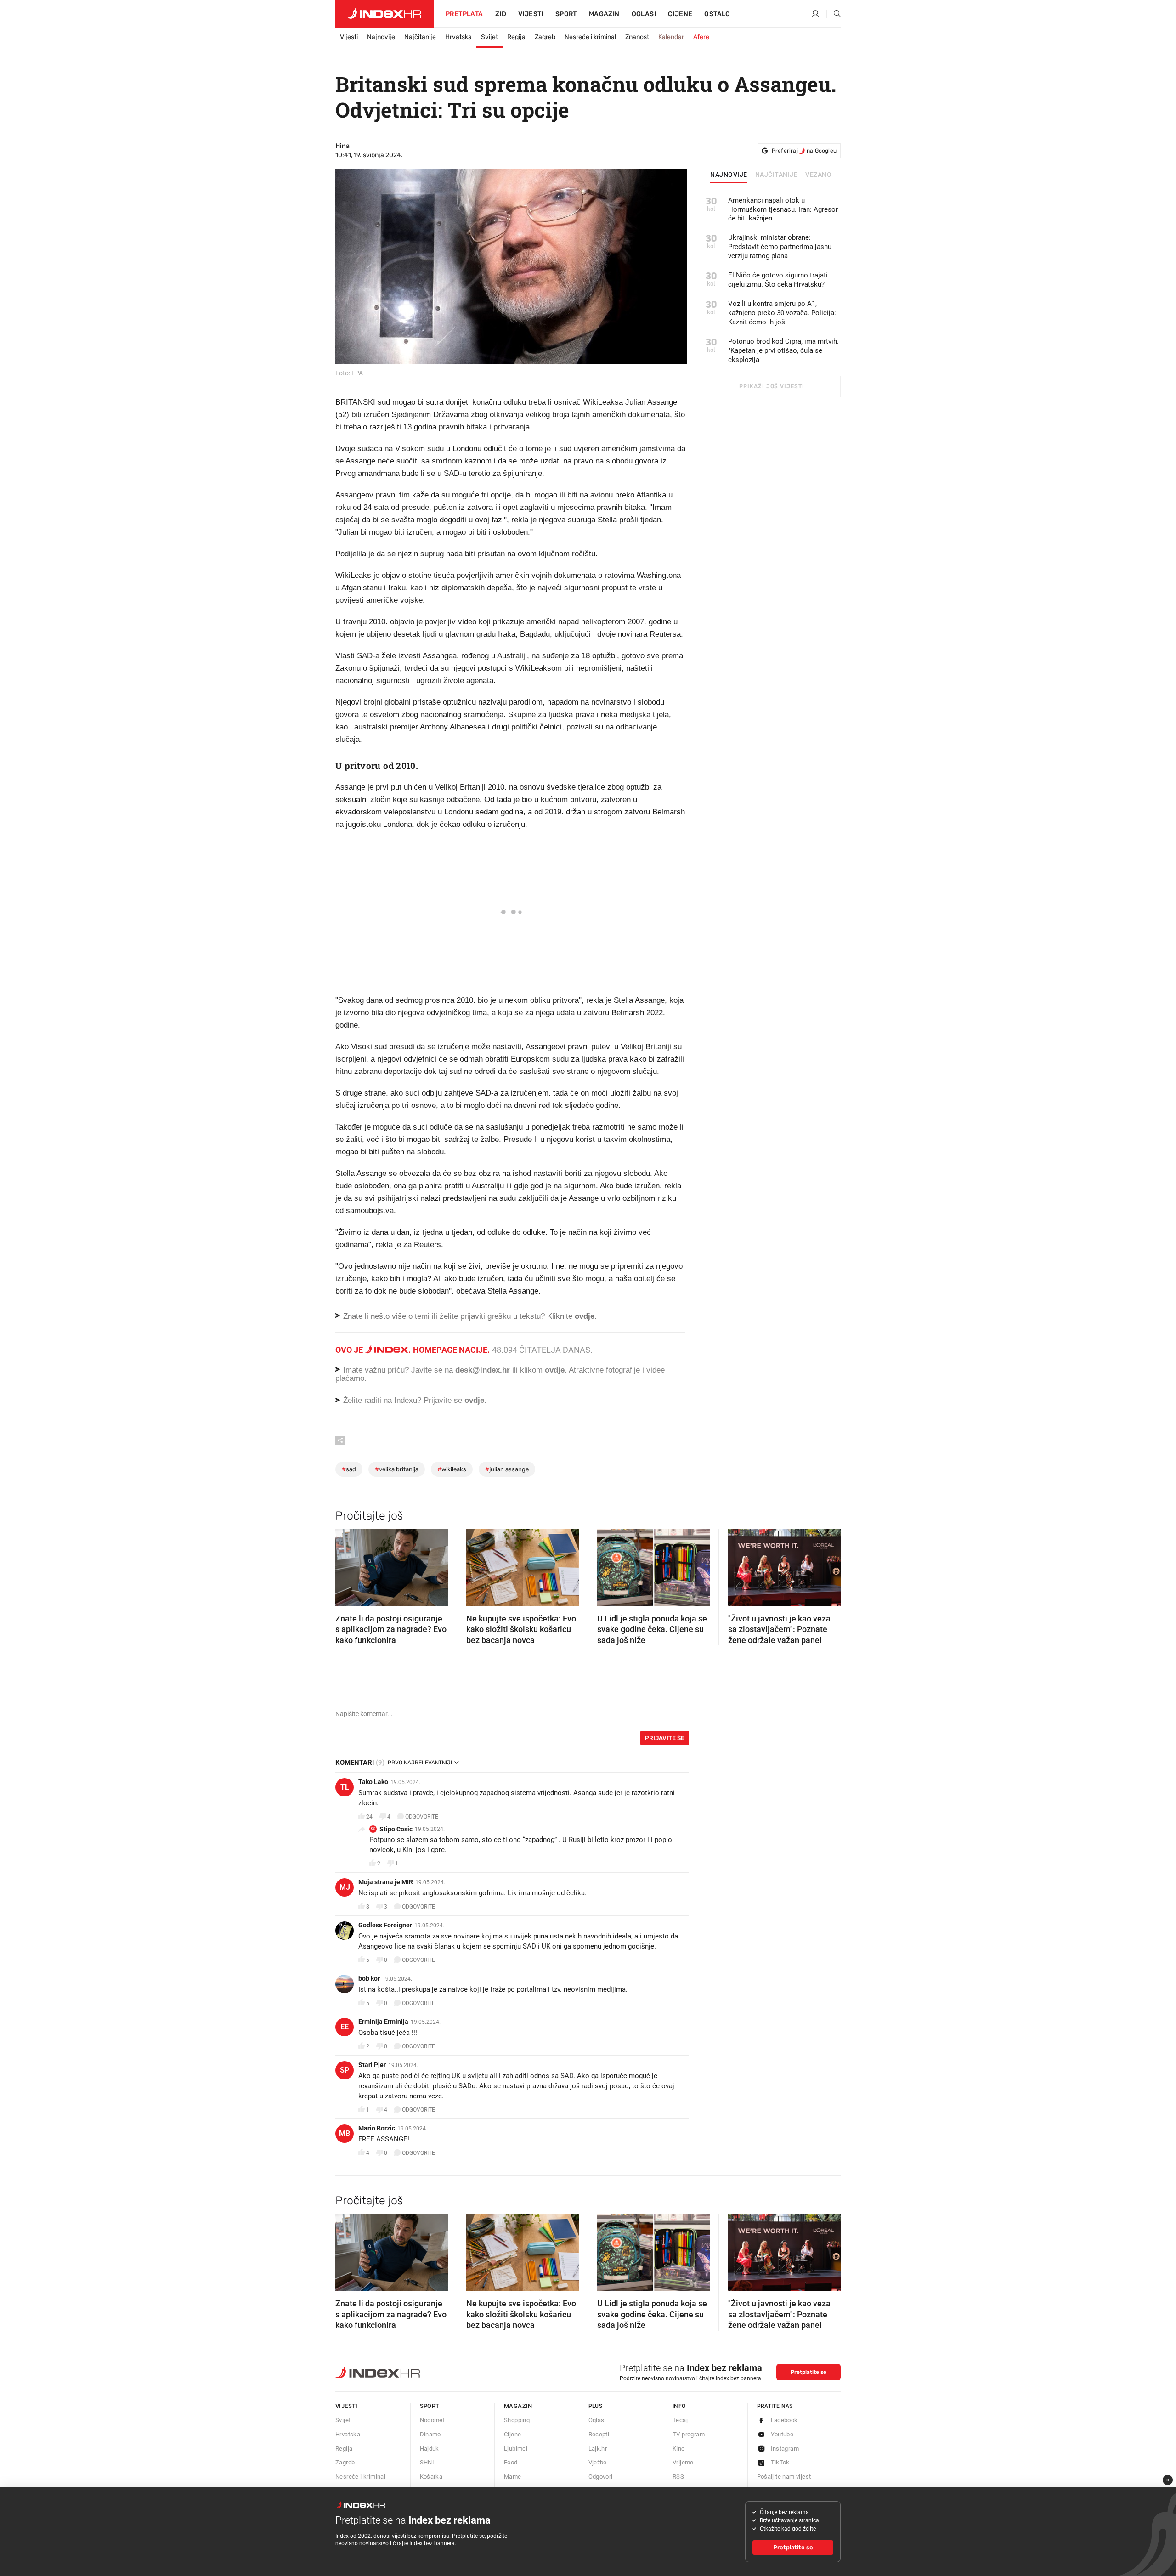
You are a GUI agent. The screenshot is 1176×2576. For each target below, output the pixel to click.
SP (345, 2070)
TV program (689, 2434)
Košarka (431, 2477)
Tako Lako (373, 1782)
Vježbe (598, 2462)
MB (345, 2133)
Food (511, 2462)
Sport (566, 14)
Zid (501, 14)
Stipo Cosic (396, 1829)
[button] (347, 1565)
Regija (516, 37)
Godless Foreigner (385, 1925)
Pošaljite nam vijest (784, 2477)
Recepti (599, 2434)
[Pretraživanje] (834, 14)
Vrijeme (683, 2462)
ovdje (555, 1370)
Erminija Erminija (383, 2022)
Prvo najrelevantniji (420, 1763)
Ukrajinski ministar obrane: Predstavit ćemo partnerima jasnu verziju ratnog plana (780, 247)
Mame (513, 2477)
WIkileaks (452, 1469)
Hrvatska (458, 37)
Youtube (782, 2434)
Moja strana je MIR (386, 1882)
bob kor (369, 1978)
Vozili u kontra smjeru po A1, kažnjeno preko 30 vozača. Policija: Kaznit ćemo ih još (782, 313)
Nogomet (433, 2420)
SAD (349, 1469)
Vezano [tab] (818, 175)
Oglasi (644, 14)
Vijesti (531, 14)
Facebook (784, 2420)
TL (345, 1787)
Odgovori (601, 2477)
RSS (678, 2477)
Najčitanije (420, 37)
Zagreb (545, 37)
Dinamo (430, 2434)
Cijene (680, 14)
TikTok (780, 2462)
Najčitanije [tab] (777, 175)
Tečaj (680, 2420)
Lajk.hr (598, 2449)
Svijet (489, 37)
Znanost (637, 37)
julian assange (507, 1469)
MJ (345, 1887)
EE (345, 2027)
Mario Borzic (377, 2128)
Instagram (785, 2449)
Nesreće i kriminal (590, 37)
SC (373, 1829)
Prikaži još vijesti (772, 386)
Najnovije (381, 37)
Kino (679, 2449)
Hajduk (430, 2449)
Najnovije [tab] (729, 175)
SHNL (428, 2462)
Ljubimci (516, 2449)
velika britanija (397, 1469)
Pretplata (464, 14)
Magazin (518, 2406)
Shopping (517, 2420)
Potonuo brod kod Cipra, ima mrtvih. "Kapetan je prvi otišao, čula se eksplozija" (783, 350)
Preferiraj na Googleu (804, 151)
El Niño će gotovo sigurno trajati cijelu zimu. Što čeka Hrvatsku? (778, 280)
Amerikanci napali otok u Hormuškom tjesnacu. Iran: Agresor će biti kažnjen (783, 209)
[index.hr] (384, 14)
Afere (701, 37)
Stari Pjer (372, 2065)
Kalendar (671, 37)
